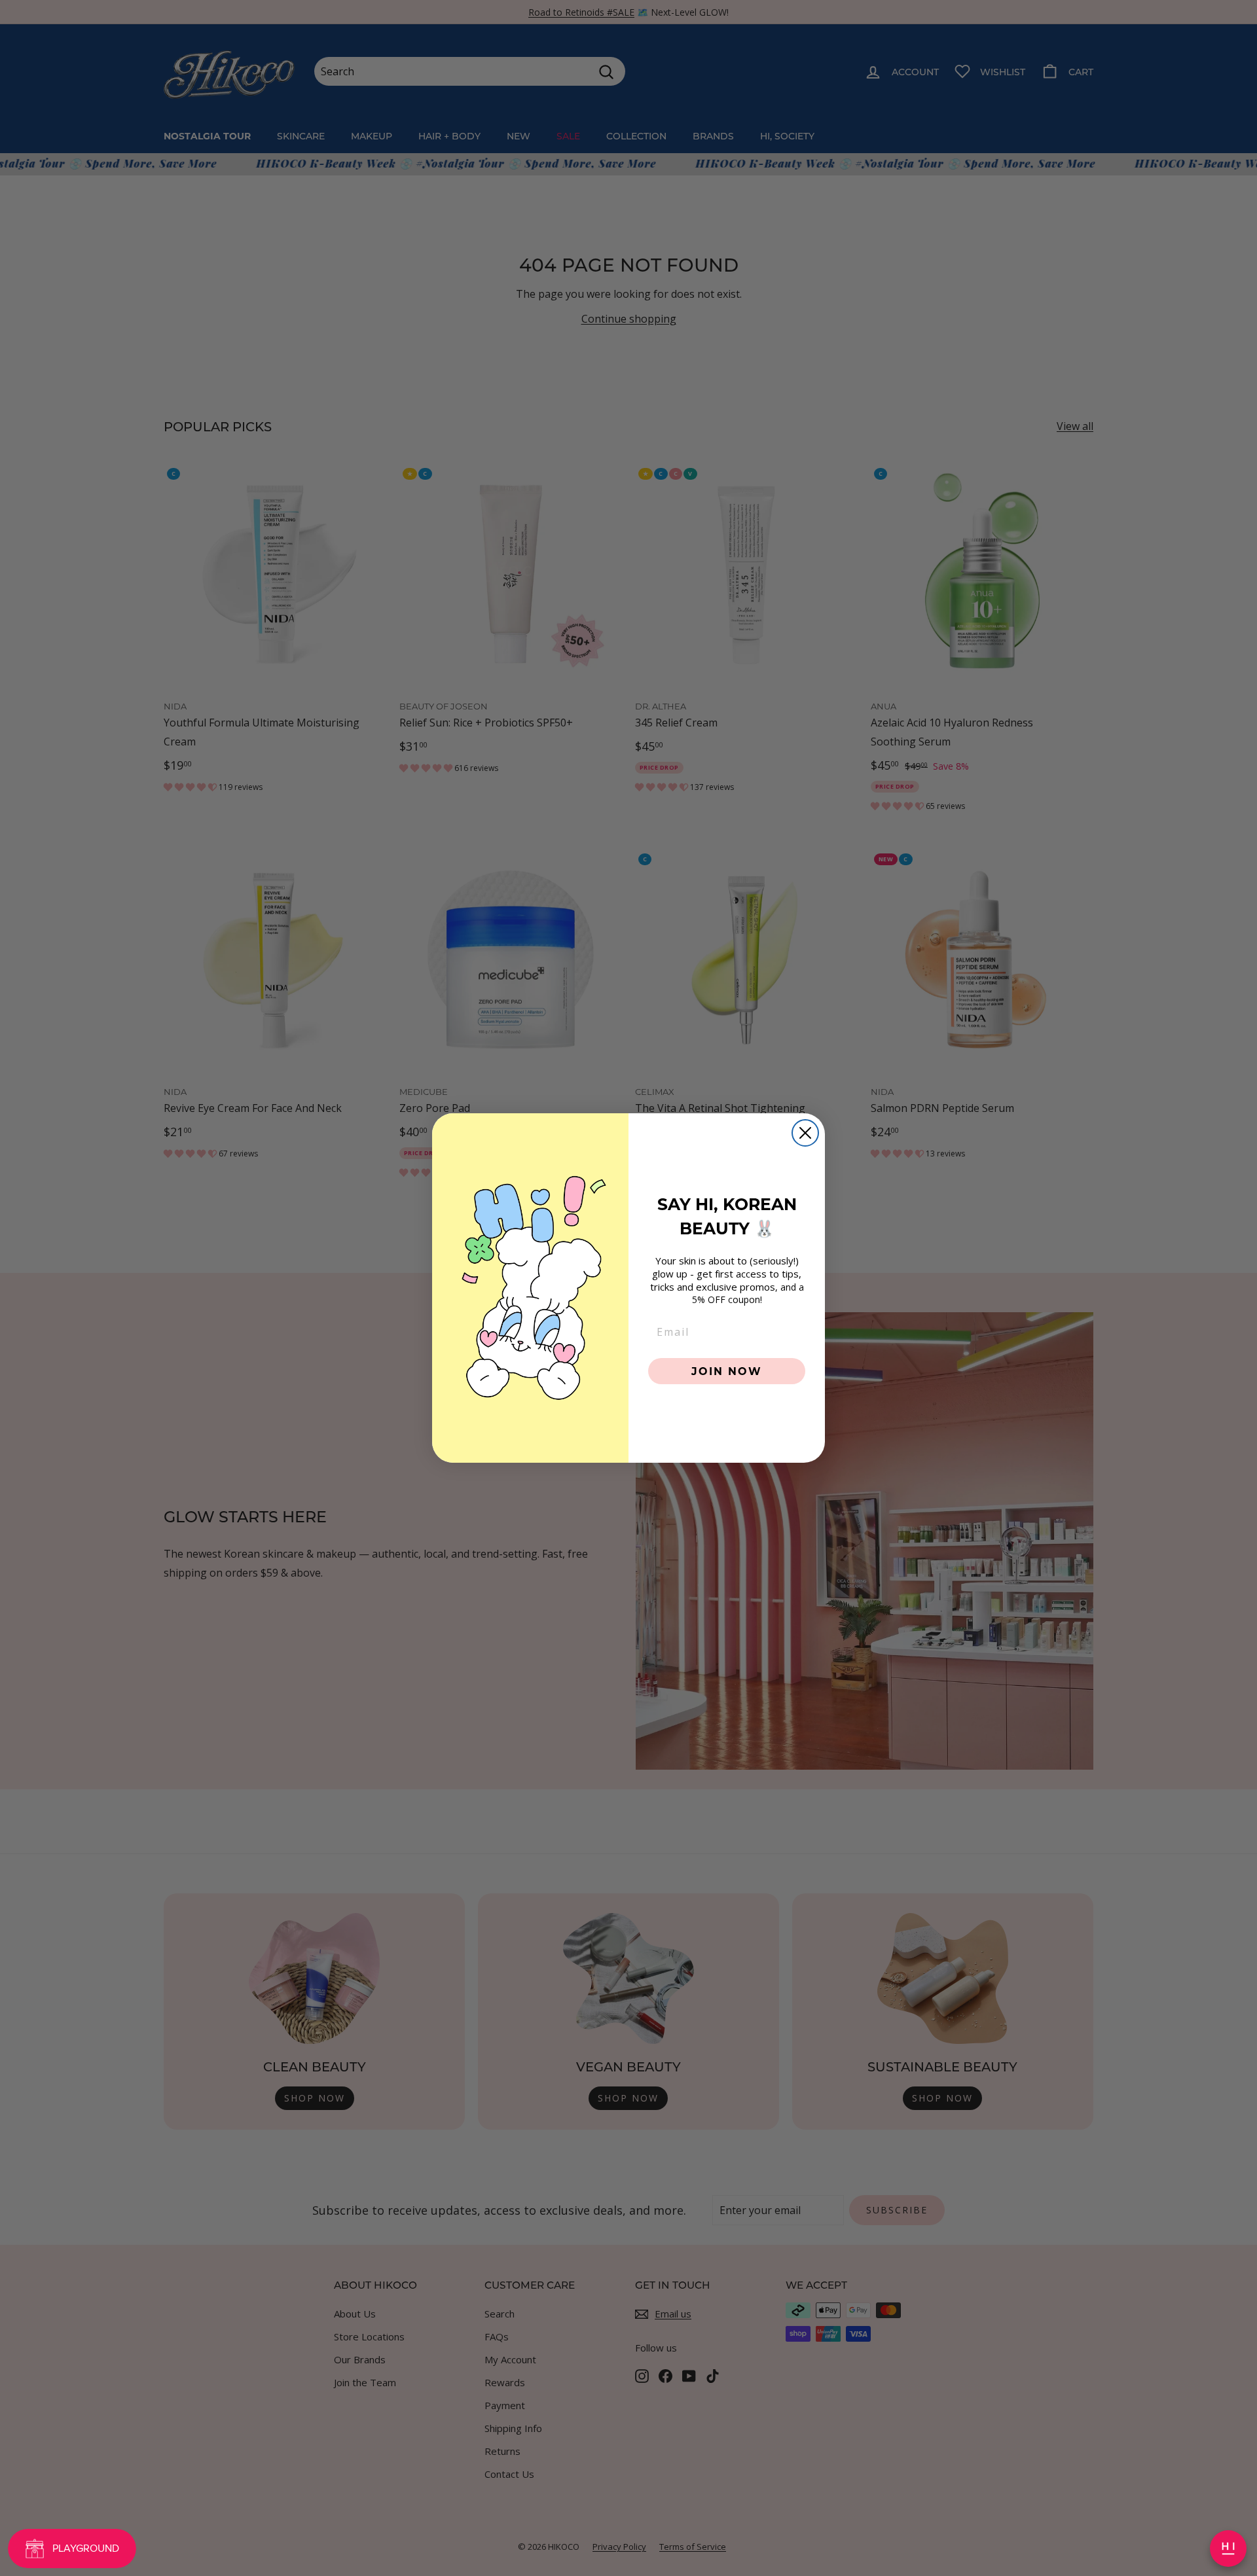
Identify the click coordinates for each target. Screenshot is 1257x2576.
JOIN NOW (727, 1371)
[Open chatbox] (1228, 2549)
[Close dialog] (805, 1133)
